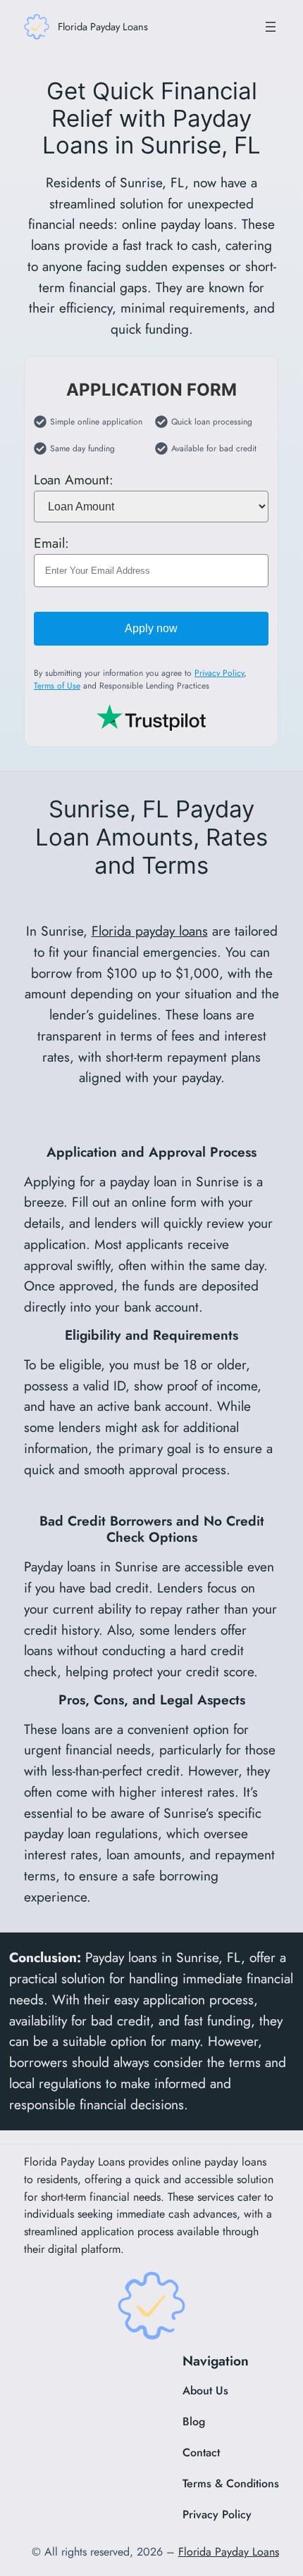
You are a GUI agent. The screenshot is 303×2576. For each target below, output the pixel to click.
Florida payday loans (150, 931)
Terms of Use (57, 686)
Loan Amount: (74, 479)
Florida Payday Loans (103, 26)
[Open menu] (271, 27)
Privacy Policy (219, 673)
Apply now (152, 628)
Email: (51, 543)
